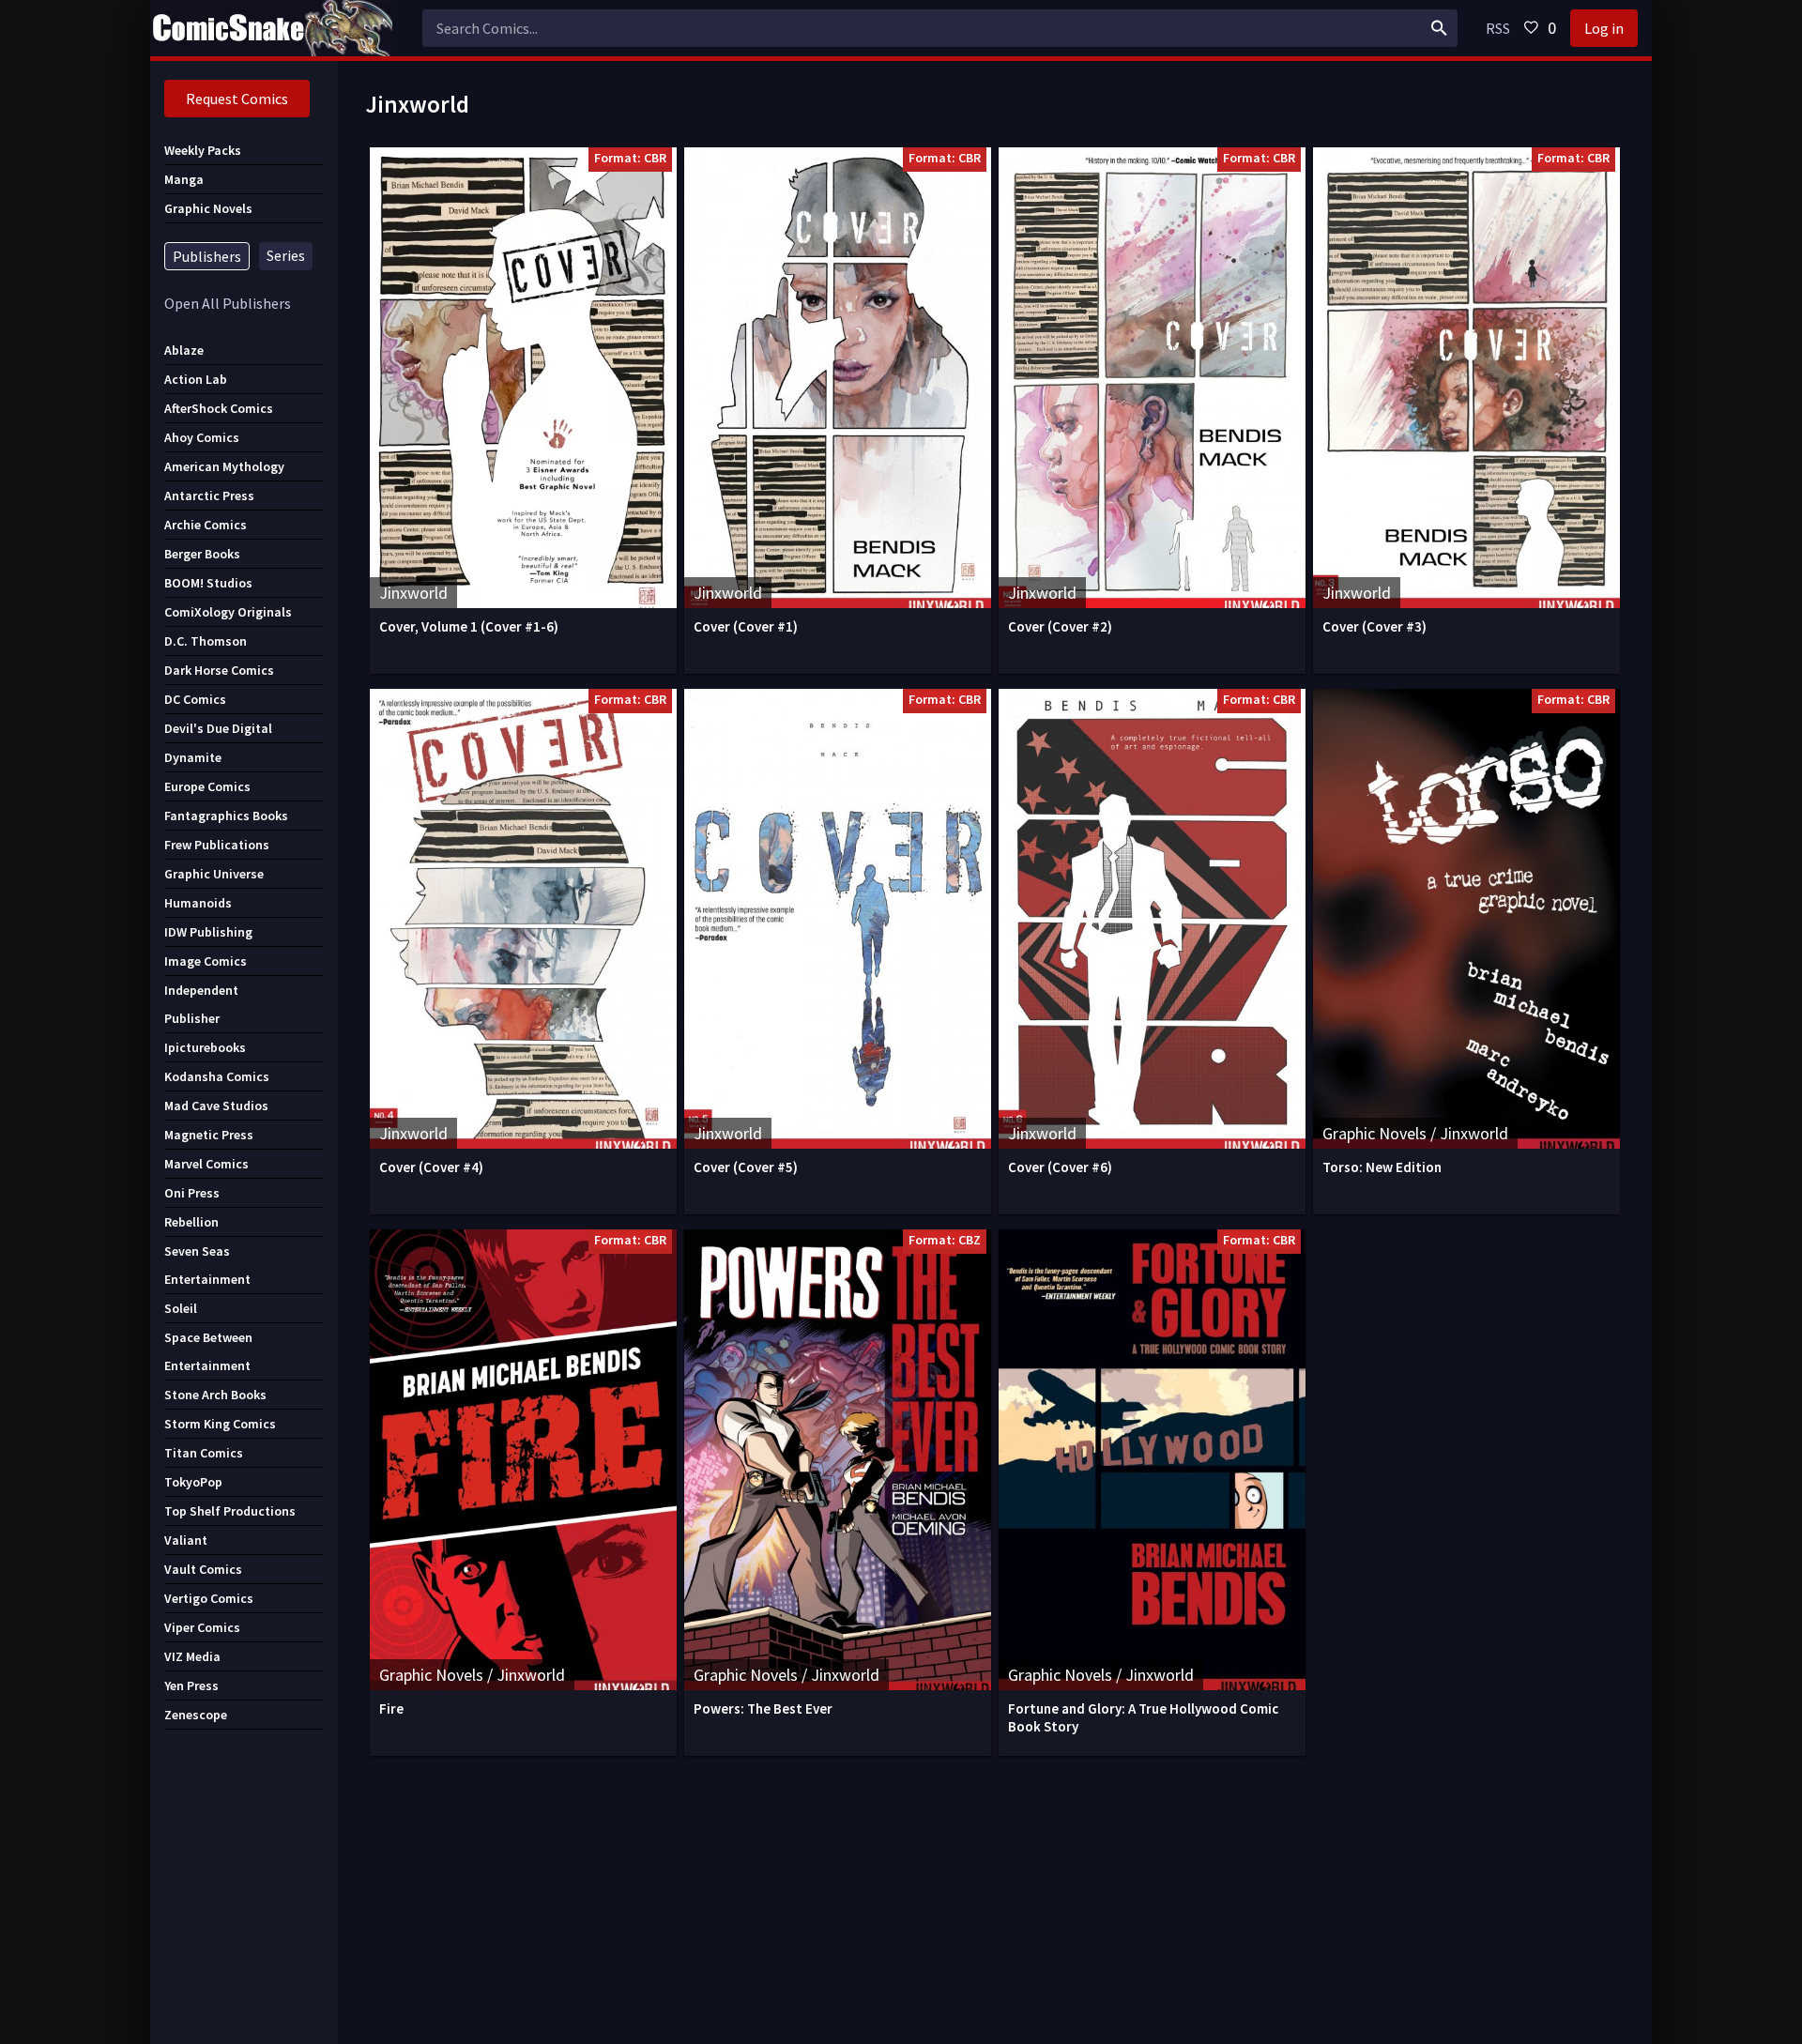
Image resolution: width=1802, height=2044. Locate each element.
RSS (1498, 28)
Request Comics (237, 99)
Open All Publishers (228, 303)
